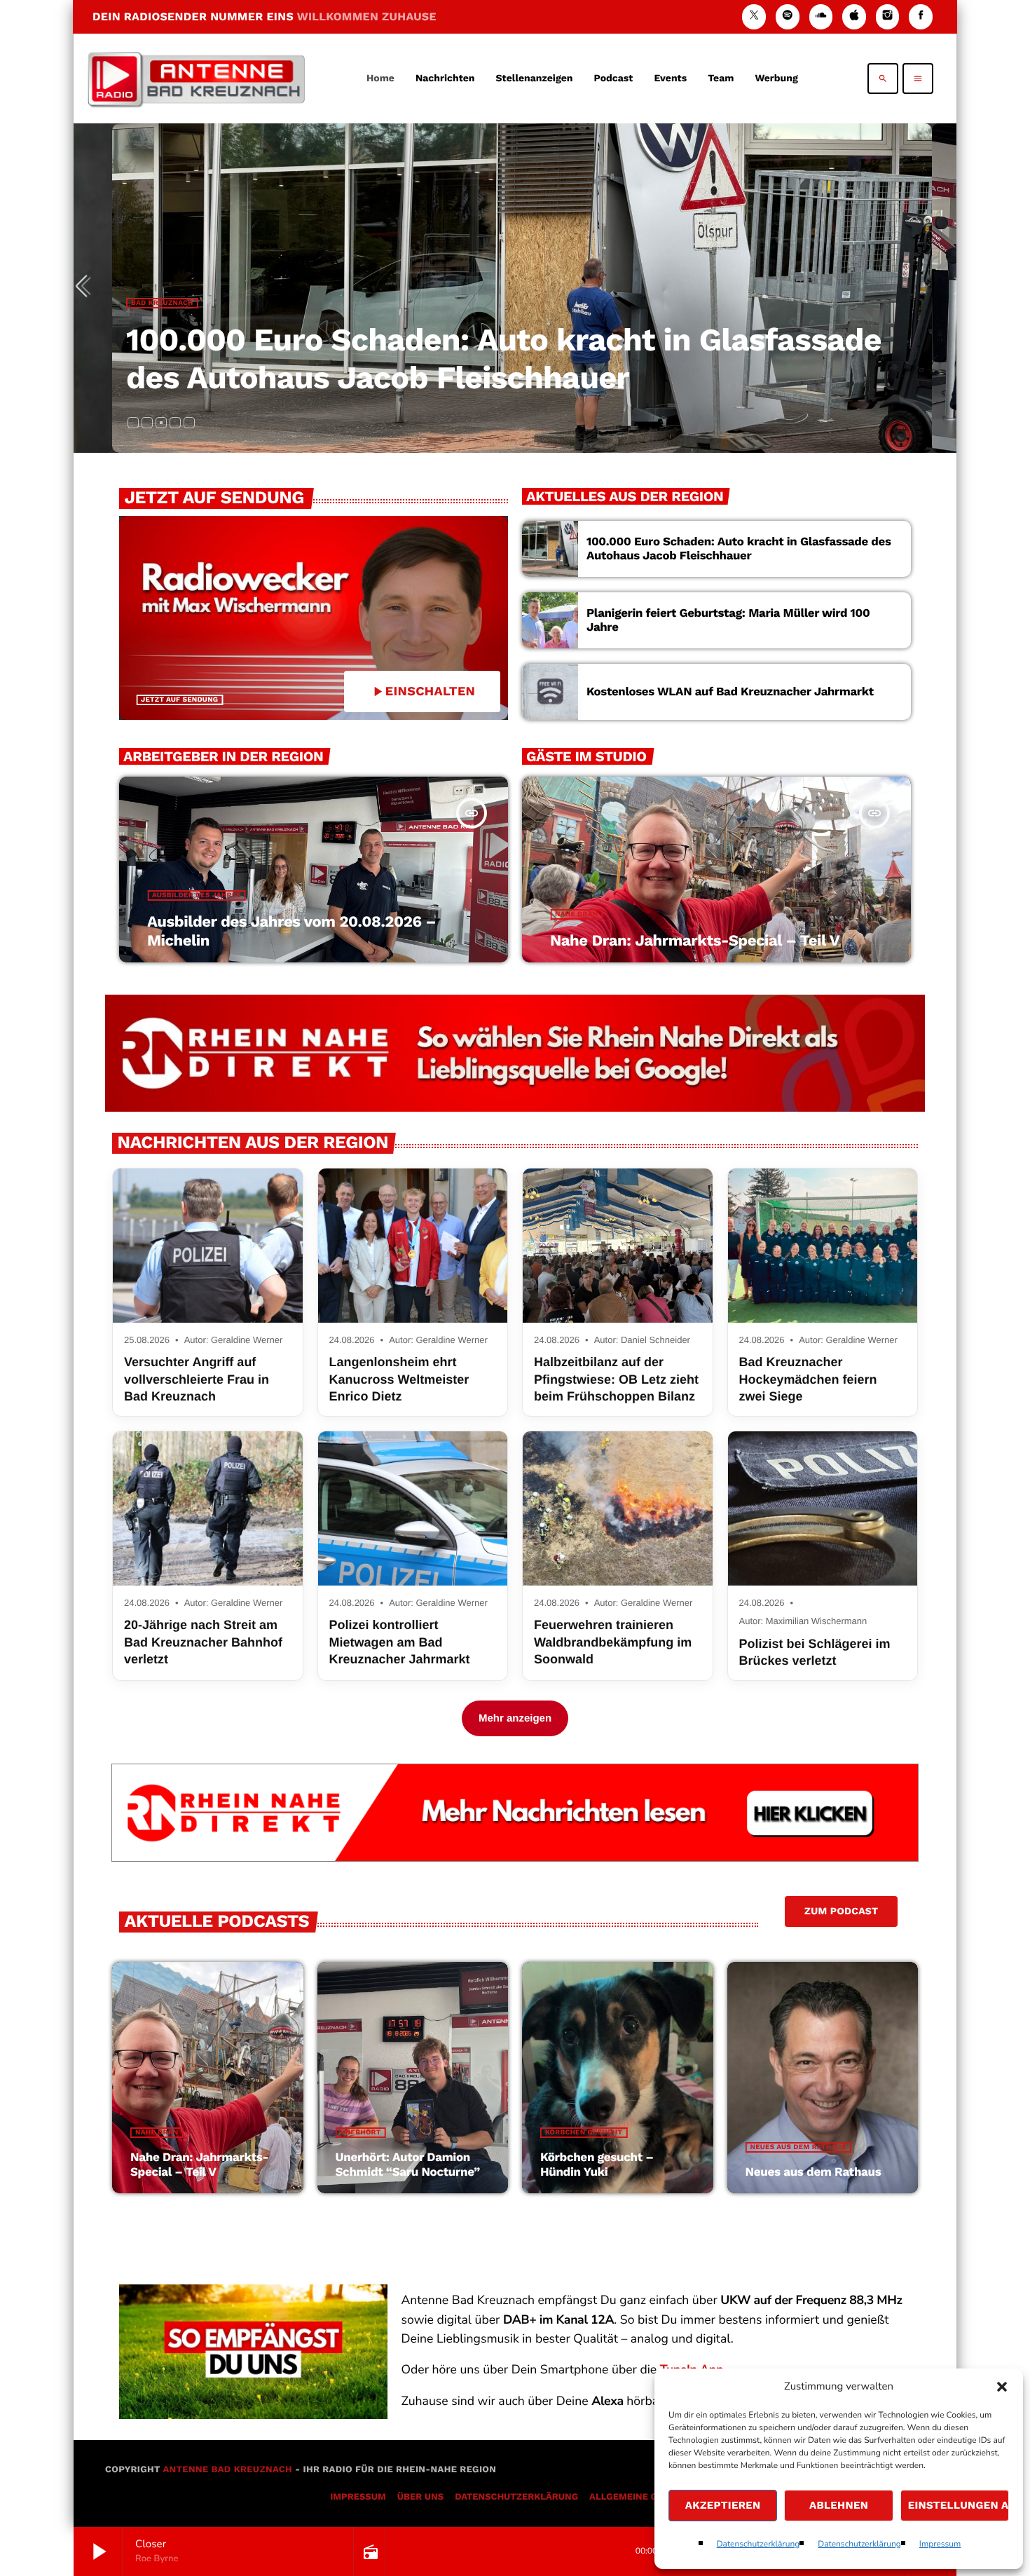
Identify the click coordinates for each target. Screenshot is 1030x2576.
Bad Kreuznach (162, 303)
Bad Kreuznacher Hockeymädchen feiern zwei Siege (808, 1379)
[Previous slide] (87, 288)
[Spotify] (788, 16)
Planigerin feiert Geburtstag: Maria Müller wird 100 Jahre (728, 620)
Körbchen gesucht (584, 2133)
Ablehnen (839, 2505)
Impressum (940, 2544)
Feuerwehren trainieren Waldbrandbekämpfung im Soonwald (613, 1642)
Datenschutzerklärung (758, 2544)
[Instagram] (888, 16)
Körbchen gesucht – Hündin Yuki (597, 2165)
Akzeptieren (723, 2505)
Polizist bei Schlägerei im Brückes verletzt (815, 1652)
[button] (1002, 2387)
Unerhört (361, 2133)
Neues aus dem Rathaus (798, 2147)
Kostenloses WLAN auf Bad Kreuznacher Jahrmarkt (730, 692)
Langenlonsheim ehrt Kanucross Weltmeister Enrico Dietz (399, 1379)
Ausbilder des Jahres (197, 895)
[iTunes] (854, 16)
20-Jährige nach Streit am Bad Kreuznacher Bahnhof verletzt (203, 1642)
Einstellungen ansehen (959, 2505)
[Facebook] (921, 16)
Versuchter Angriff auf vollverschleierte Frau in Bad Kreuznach (197, 1379)
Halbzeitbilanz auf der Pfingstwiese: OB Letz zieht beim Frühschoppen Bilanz (616, 1379)
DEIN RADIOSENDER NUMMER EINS (265, 16)
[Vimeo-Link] (196, 79)
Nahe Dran (576, 914)
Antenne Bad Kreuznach (227, 2470)
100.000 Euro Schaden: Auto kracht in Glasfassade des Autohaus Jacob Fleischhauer (504, 359)
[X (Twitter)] (754, 16)
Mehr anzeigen (515, 1718)
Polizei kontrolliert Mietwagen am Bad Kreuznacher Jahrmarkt (400, 1642)
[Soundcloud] (821, 16)
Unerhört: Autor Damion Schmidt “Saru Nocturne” (408, 2165)
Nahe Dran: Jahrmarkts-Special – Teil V (695, 941)
